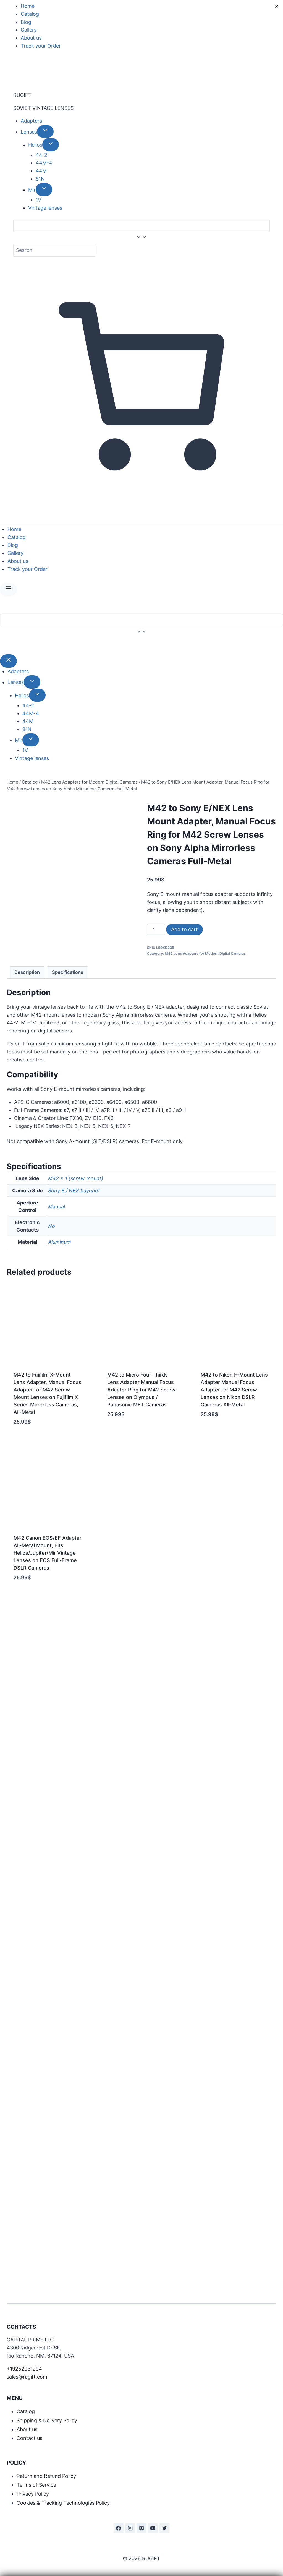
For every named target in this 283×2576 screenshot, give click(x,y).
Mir (32, 190)
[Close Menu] (8, 661)
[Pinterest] (141, 2528)
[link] (2, 646)
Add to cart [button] (122, 1431)
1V (38, 200)
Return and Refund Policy (46, 2476)
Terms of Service (36, 2485)
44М (41, 171)
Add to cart (184, 929)
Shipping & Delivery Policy (47, 2420)
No (52, 1226)
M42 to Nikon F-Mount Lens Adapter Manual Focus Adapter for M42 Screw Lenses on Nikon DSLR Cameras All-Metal (234, 1390)
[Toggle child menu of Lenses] (45, 132)
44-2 (41, 155)
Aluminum (60, 1242)
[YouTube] (153, 2528)
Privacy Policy (33, 2494)
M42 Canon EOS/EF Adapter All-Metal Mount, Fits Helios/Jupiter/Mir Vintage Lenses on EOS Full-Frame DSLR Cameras (48, 1553)
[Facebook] (119, 2528)
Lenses (29, 132)
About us (31, 38)
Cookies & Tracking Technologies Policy (63, 2503)
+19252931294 (24, 2369)
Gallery (29, 30)
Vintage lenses (45, 208)
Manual (57, 1207)
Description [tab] (27, 972)
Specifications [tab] (68, 972)
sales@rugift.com (27, 2377)
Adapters (31, 121)
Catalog (30, 14)
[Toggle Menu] (8, 590)
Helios (35, 145)
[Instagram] (130, 2528)
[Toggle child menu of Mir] (44, 190)
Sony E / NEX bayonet (74, 1191)
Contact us (29, 2438)
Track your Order (41, 46)
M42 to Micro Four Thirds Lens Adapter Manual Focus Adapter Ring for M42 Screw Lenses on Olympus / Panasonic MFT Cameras (141, 1390)
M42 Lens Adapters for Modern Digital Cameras (205, 953)
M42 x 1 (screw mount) (76, 1178)
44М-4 (44, 163)
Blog (26, 22)
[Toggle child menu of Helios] (51, 145)
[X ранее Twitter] (164, 2528)
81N (40, 179)
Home (28, 6)
